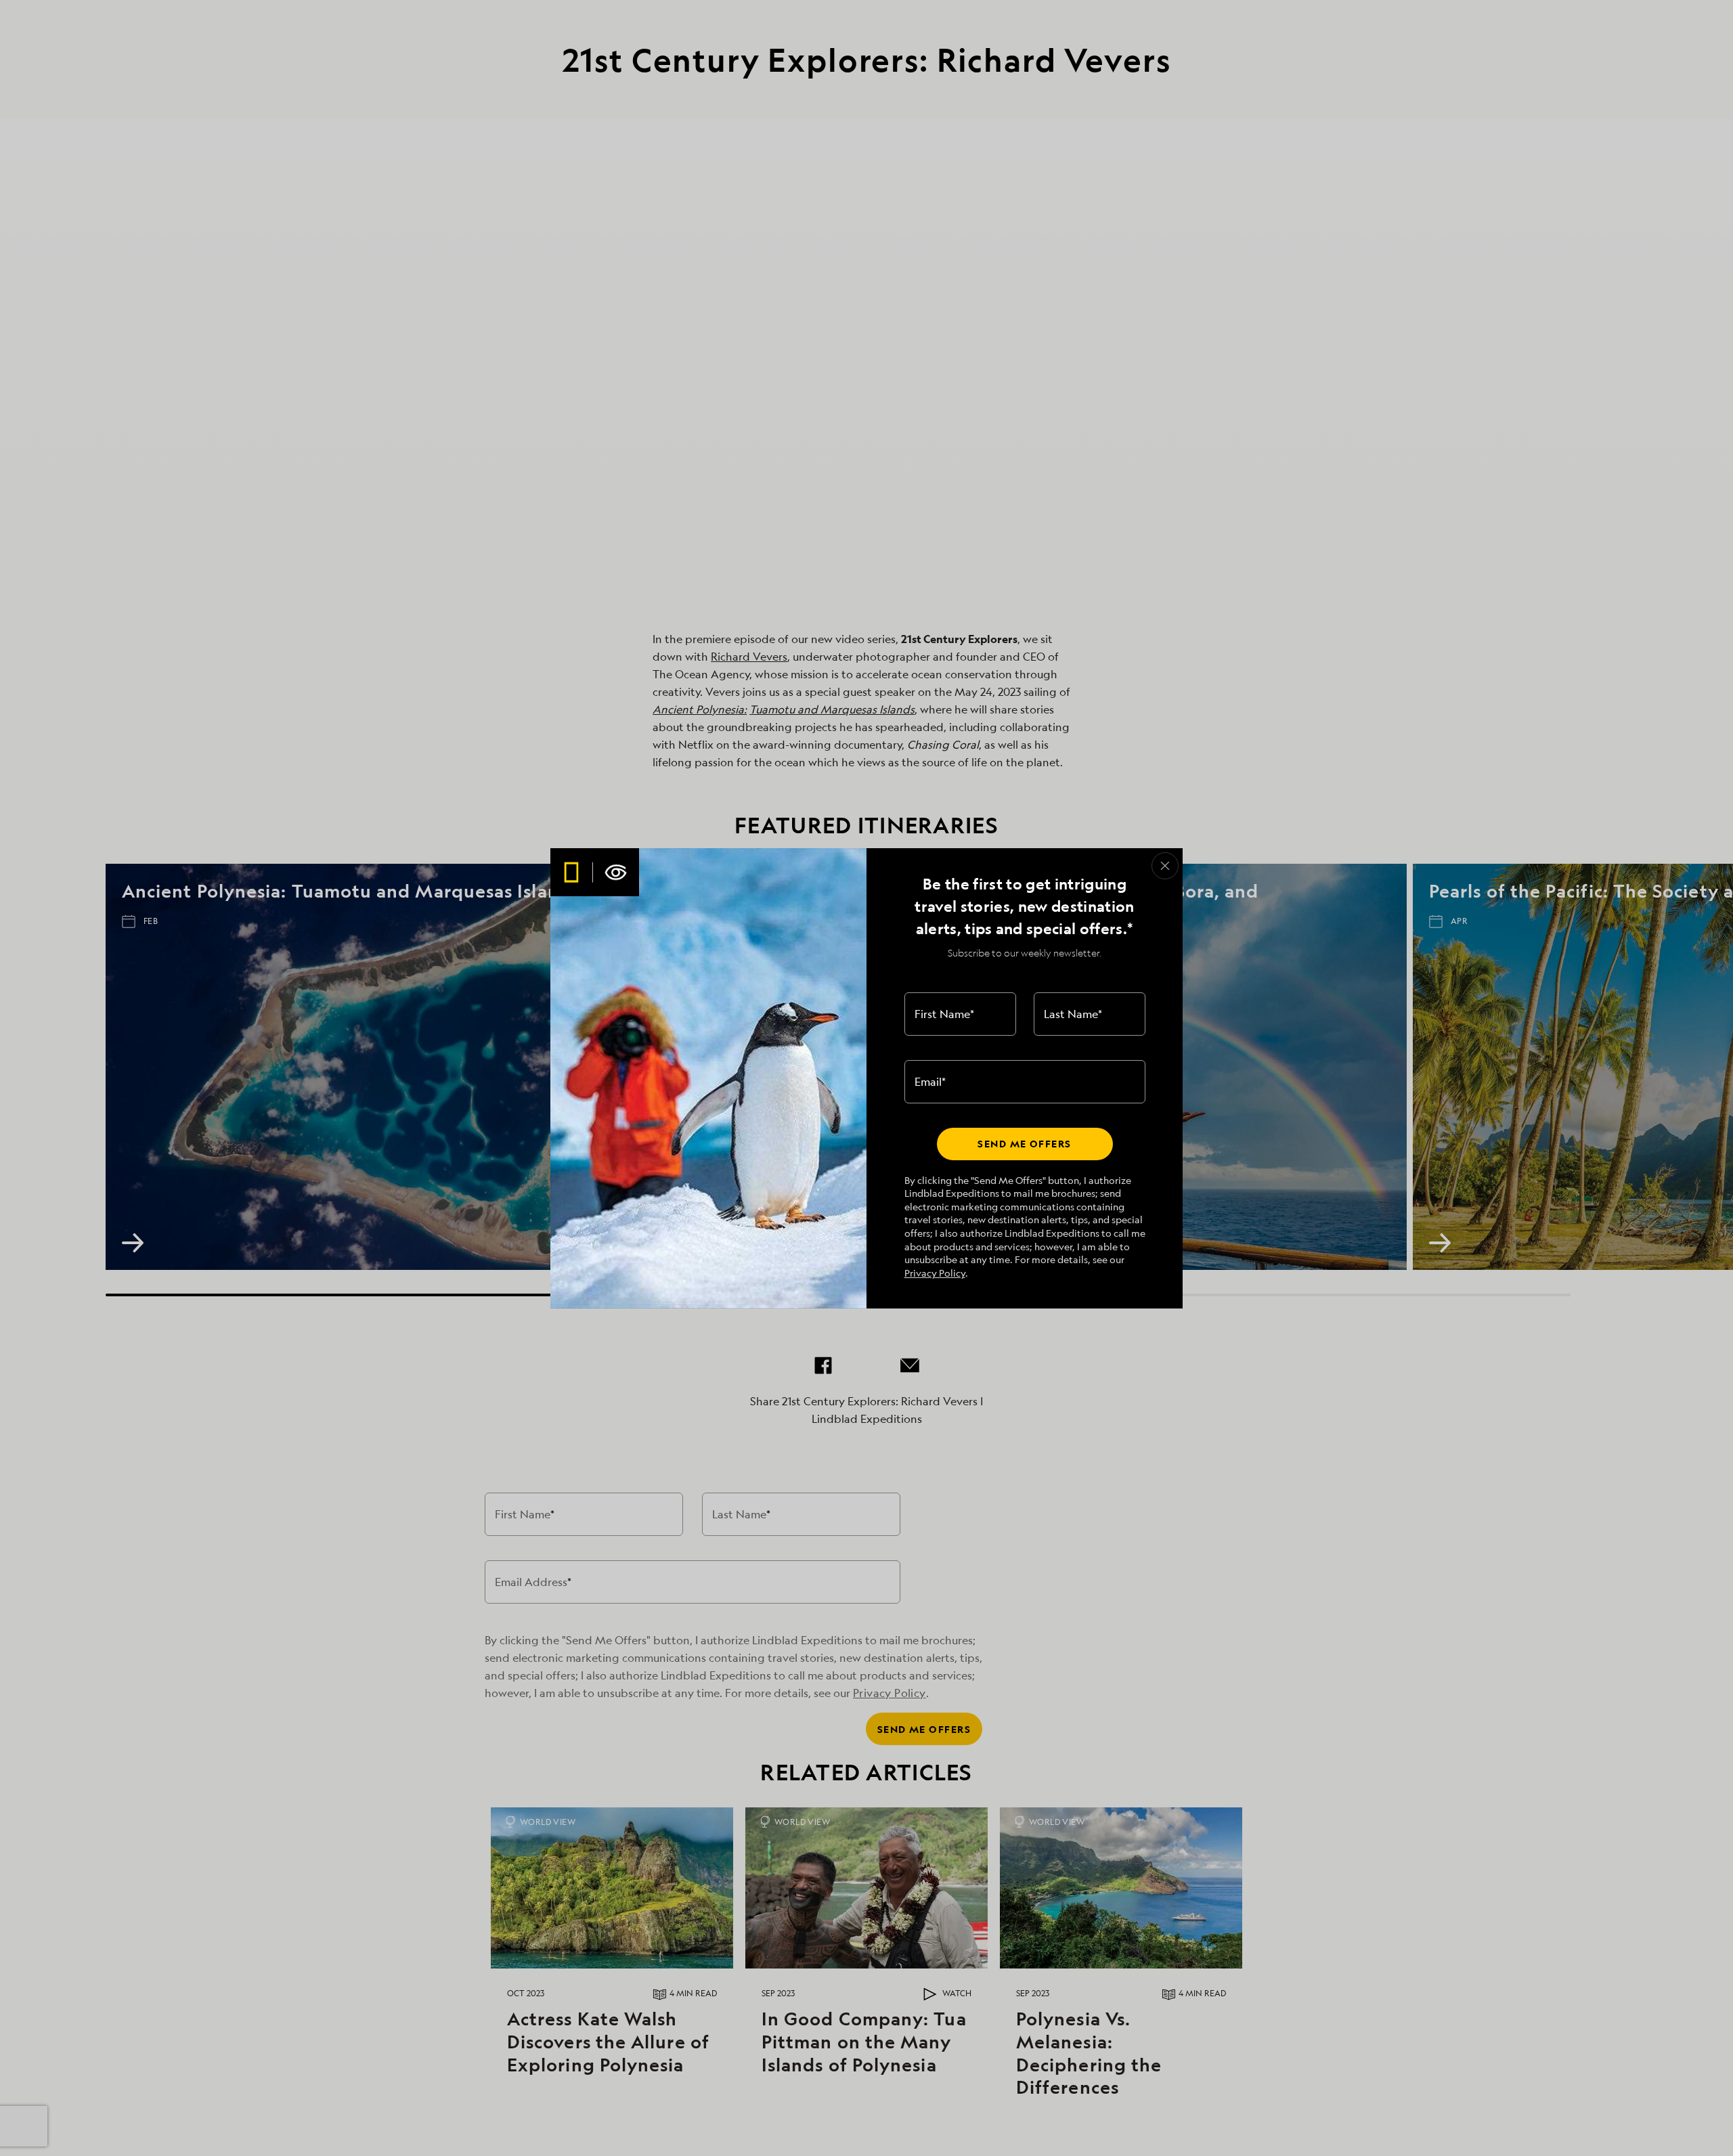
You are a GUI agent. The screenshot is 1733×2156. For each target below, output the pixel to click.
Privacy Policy (935, 1273)
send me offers (1024, 1144)
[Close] (1165, 866)
